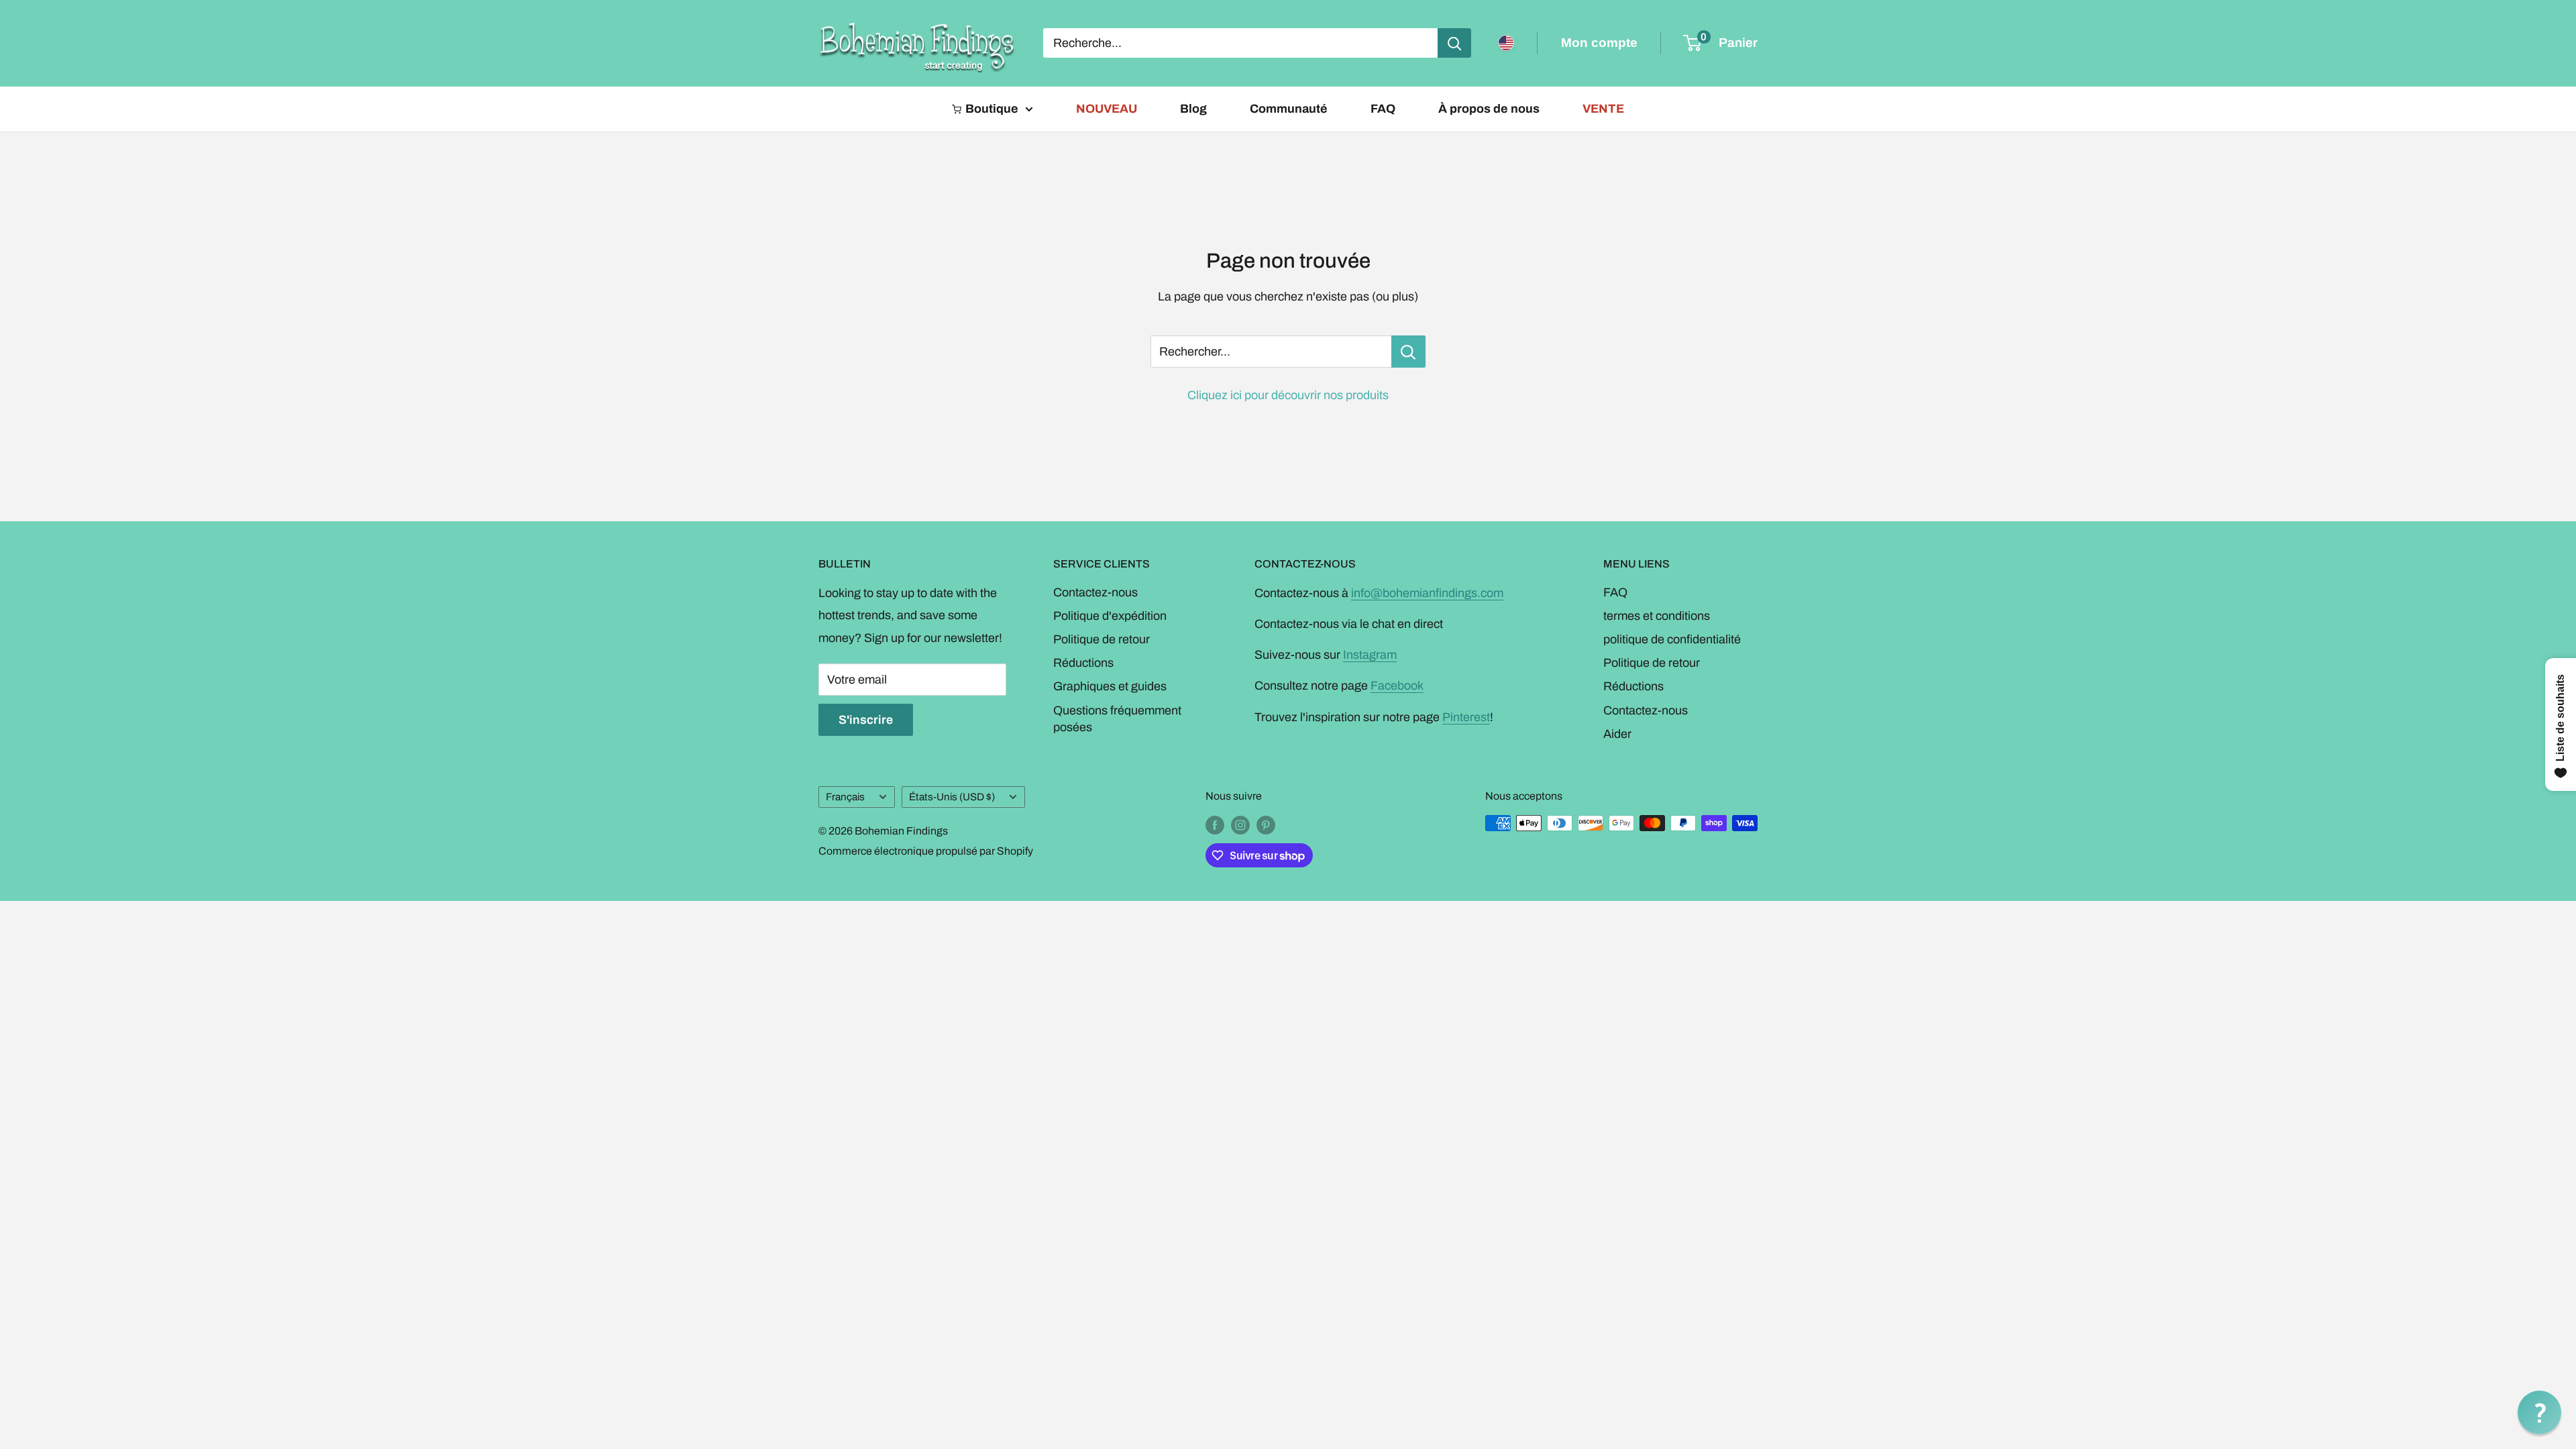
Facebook (1397, 686)
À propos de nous (1489, 109)
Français (845, 797)
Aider (1617, 734)
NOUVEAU (1107, 109)
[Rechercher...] (1408, 352)
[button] (2539, 1412)
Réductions (1083, 663)
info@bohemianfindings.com (1427, 593)
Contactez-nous (1095, 592)
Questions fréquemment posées (1117, 719)
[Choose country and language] (1506, 43)
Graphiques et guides (1110, 686)
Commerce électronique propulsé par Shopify (926, 851)
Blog (1193, 109)
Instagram (1370, 655)
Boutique (992, 109)
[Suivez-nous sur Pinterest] (1266, 825)
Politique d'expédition (1110, 616)
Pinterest (1466, 717)
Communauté (1289, 109)
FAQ (1383, 109)
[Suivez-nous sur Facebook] (1215, 825)
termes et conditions (1657, 616)
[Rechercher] (1454, 43)
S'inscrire (866, 720)
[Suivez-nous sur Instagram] (1240, 825)
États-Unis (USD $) (952, 797)
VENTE (1603, 109)
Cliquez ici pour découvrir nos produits (1288, 395)
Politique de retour (1102, 639)
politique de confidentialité (1672, 639)
